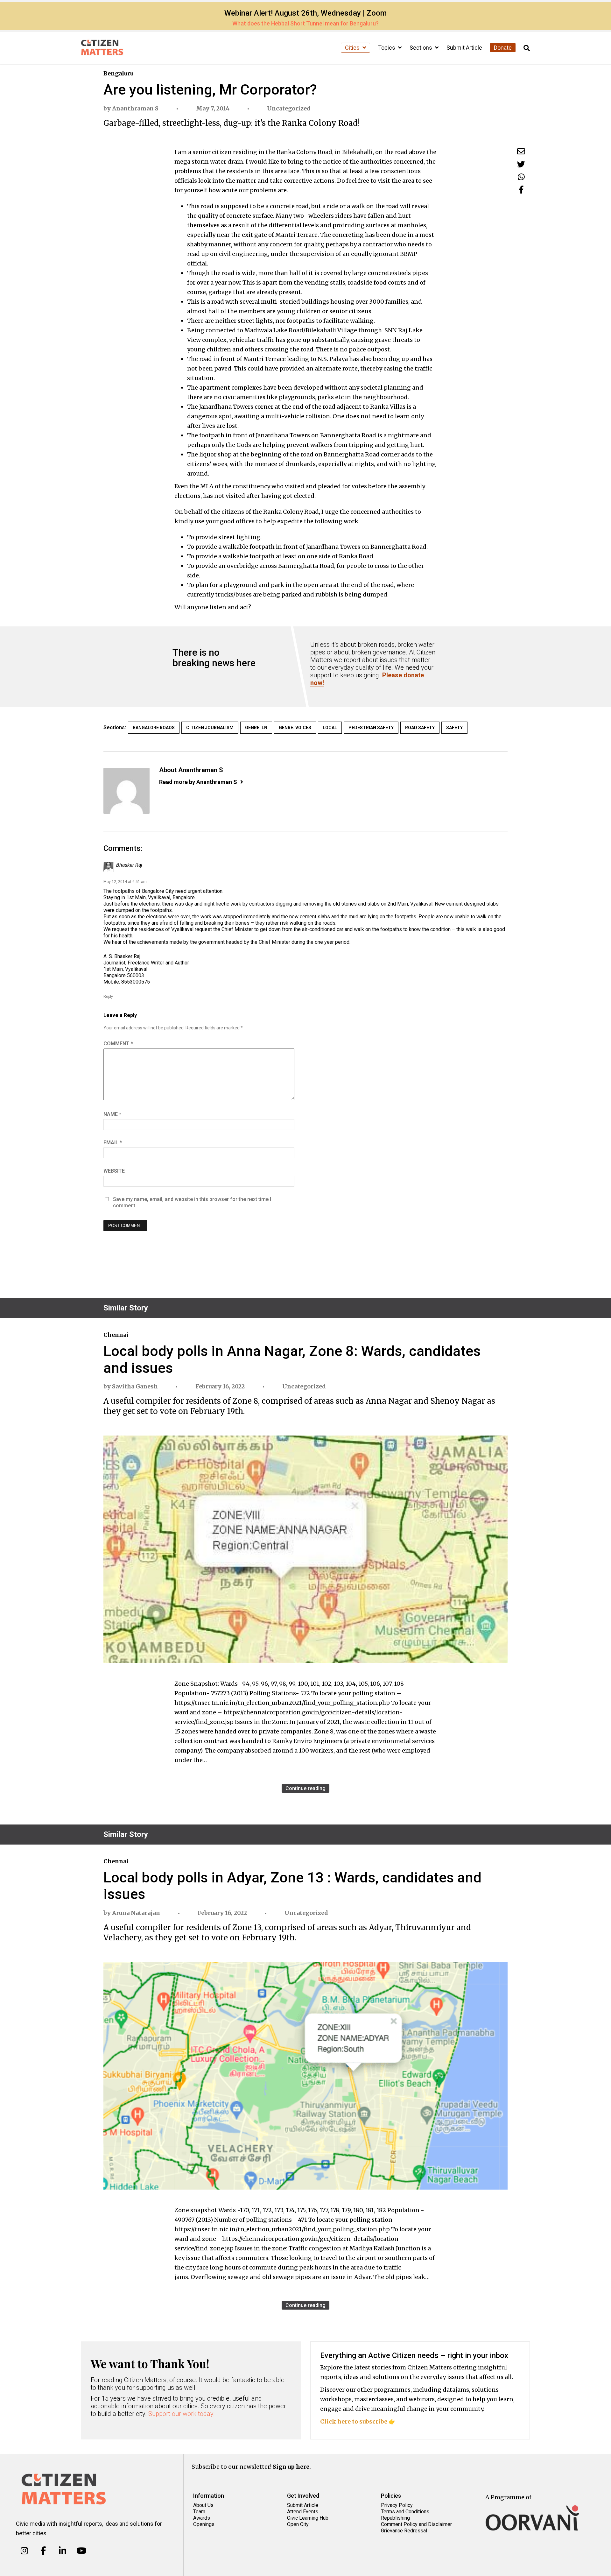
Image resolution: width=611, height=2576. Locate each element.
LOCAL (330, 728)
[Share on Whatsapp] (521, 177)
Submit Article (464, 48)
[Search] (527, 48)
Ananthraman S (135, 108)
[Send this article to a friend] (521, 151)
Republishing (395, 2518)
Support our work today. (182, 2414)
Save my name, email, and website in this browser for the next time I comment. (192, 1202)
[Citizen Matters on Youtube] (81, 2551)
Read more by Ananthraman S (198, 782)
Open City (298, 2524)
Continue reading (305, 1788)
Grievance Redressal (404, 2531)
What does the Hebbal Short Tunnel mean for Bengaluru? (305, 23)
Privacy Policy (397, 2505)
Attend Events (303, 2512)
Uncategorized (289, 108)
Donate (503, 48)
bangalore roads (154, 728)
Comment (118, 1044)
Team (199, 2512)
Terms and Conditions (405, 2512)
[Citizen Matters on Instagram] (24, 2551)
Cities (353, 48)
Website (114, 1171)
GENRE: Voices (295, 728)
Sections (421, 48)
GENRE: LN (256, 728)
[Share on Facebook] (521, 190)
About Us (203, 2505)
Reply (108, 997)
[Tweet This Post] (521, 164)
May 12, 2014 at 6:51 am (125, 882)
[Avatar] (126, 791)
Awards (202, 2518)
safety (454, 728)
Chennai (116, 1335)
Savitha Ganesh (135, 1386)
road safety (420, 728)
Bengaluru (118, 73)
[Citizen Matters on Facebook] (43, 2551)
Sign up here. (292, 2467)
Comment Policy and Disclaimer (416, 2524)
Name (112, 1114)
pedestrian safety (371, 728)
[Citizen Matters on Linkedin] (63, 2551)
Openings (204, 2524)
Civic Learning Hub (308, 2518)
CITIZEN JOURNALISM (210, 728)
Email (113, 1143)
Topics (387, 48)
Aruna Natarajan (136, 1913)
